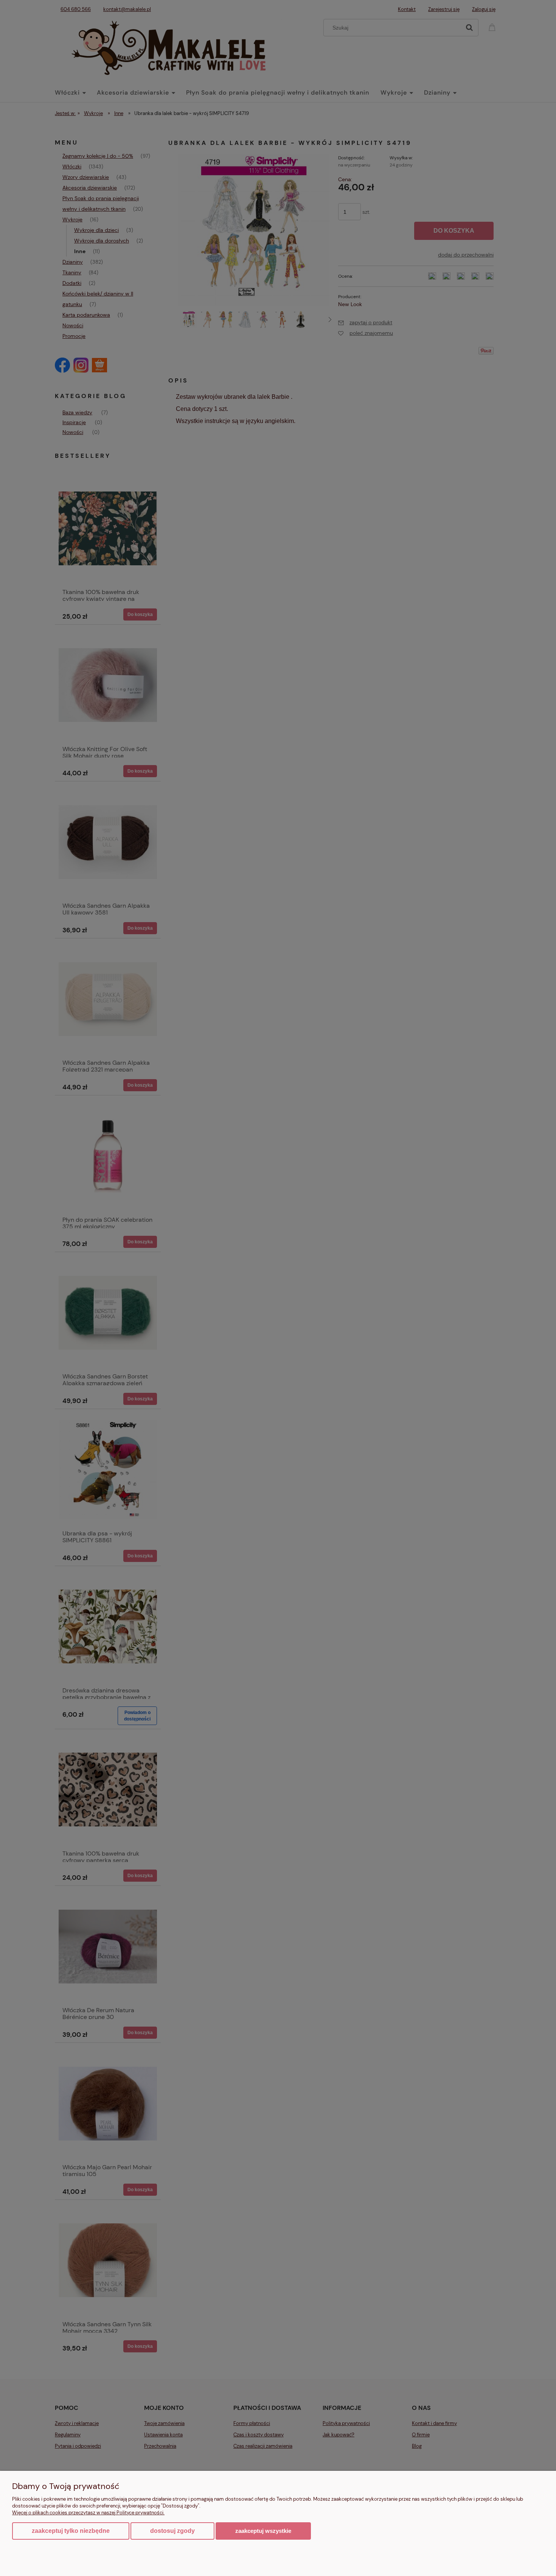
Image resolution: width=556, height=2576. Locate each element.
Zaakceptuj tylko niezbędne (71, 2531)
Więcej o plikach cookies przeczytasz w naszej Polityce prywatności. (88, 2513)
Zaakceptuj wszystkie (263, 2531)
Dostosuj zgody (172, 2531)
